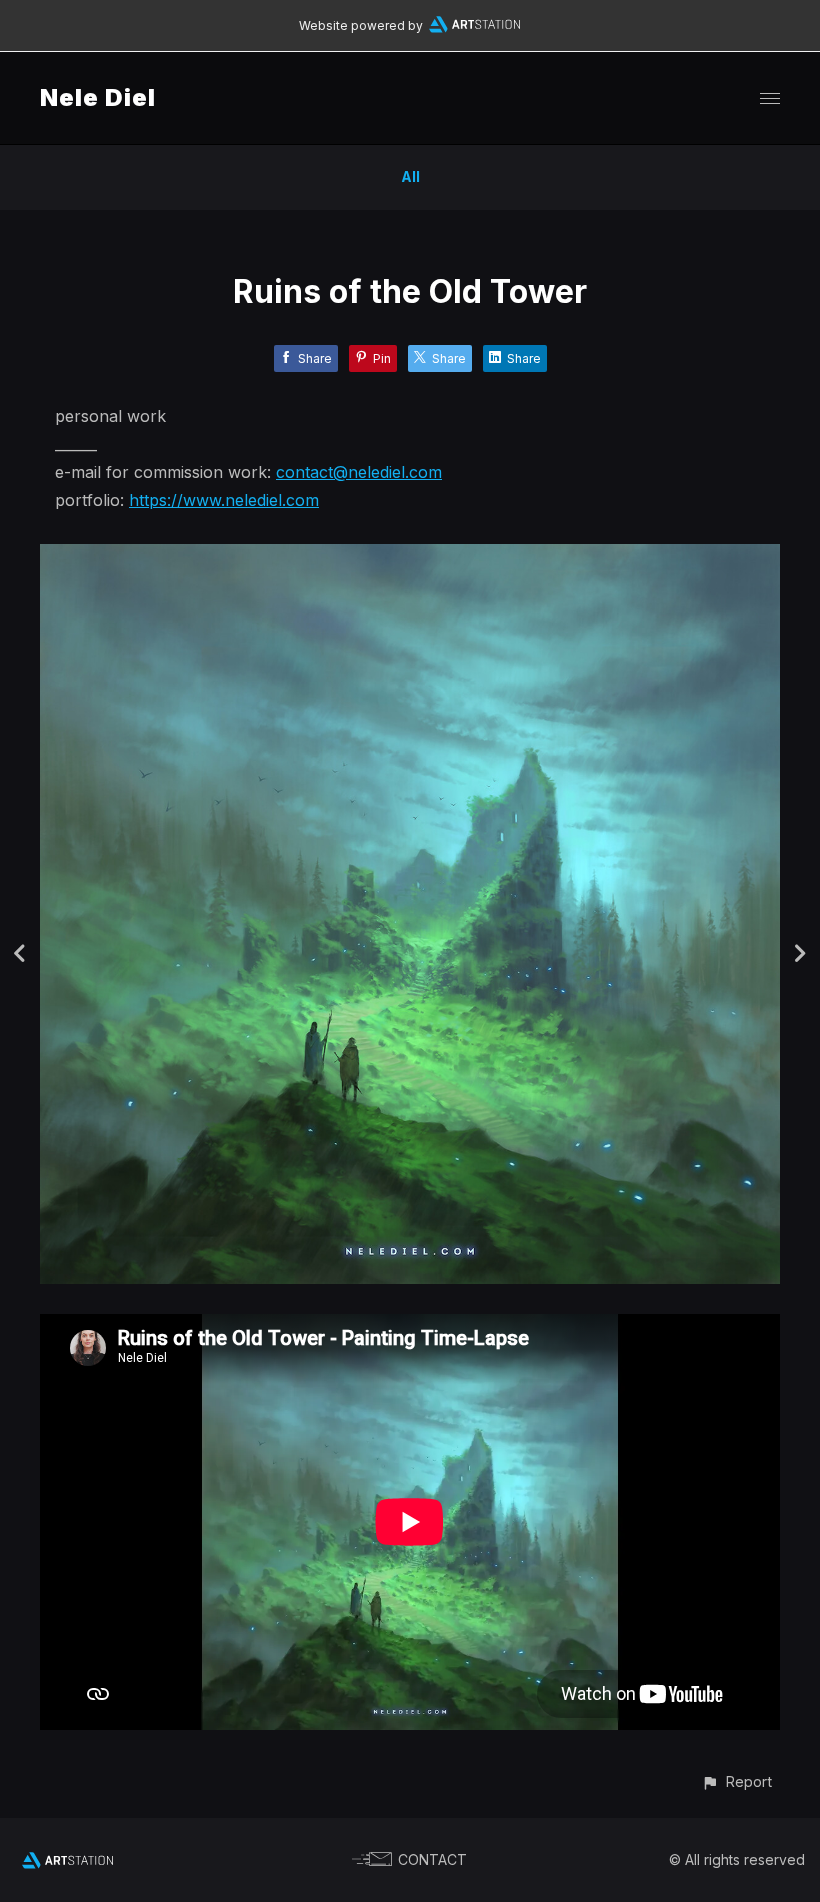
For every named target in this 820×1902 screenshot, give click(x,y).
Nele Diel (98, 97)
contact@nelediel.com (359, 472)
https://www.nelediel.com (224, 500)
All (410, 176)
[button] (736, 1781)
